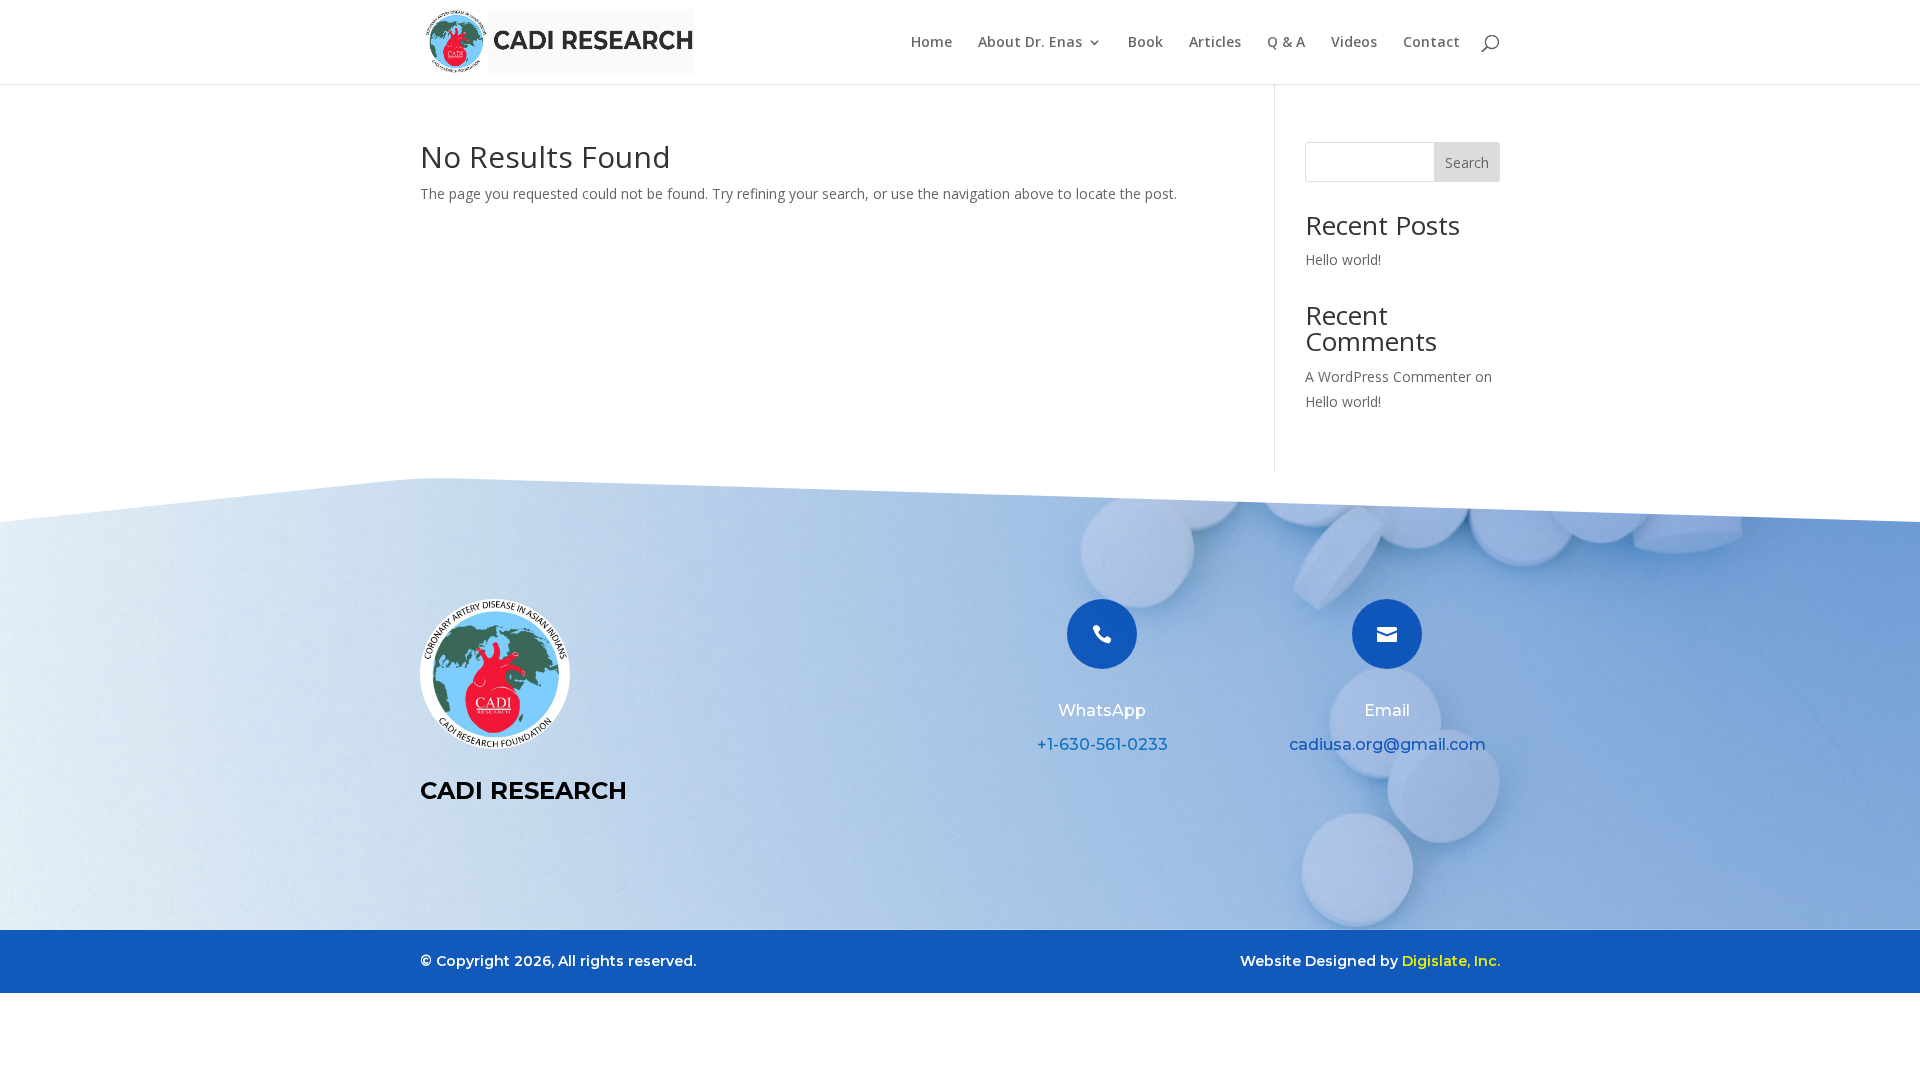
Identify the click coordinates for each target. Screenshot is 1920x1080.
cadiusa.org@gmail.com (1387, 744)
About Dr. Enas (1030, 43)
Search (1467, 162)
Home (931, 43)
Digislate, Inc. (1451, 961)
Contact (1431, 43)
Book (1145, 43)
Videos (1354, 43)
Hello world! (1343, 259)
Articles (1215, 43)
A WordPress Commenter (1388, 376)
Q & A (1286, 43)
